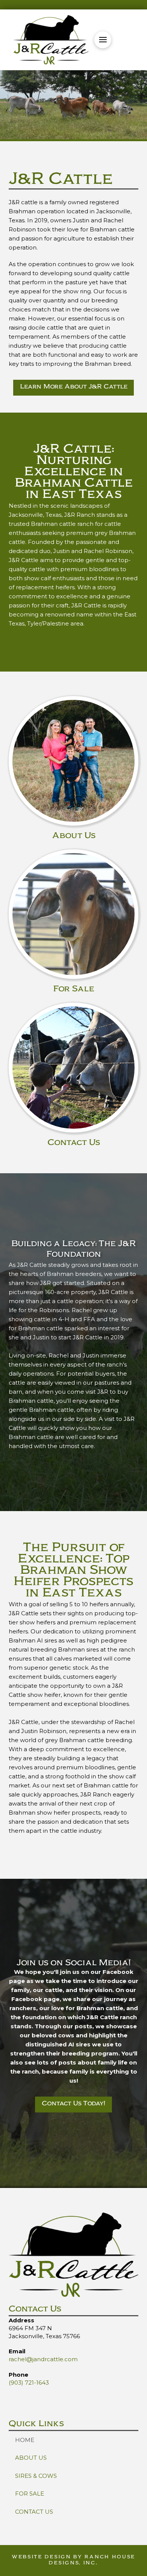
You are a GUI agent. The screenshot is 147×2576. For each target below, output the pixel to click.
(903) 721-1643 (29, 2383)
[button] (103, 40)
